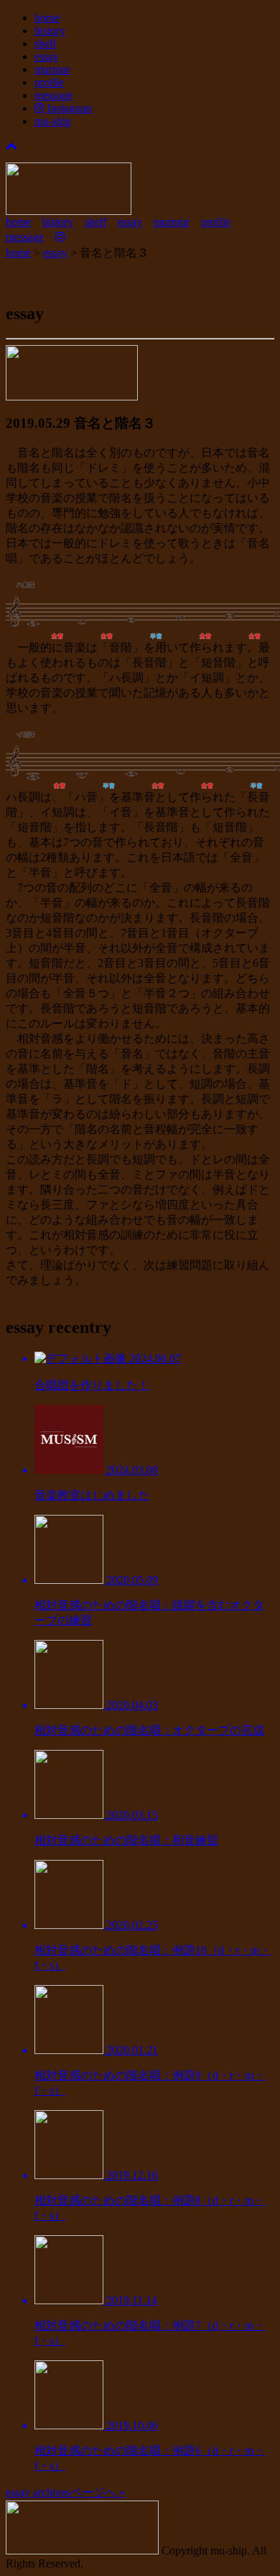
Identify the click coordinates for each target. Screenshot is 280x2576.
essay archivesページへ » (65, 2492)
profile (49, 82)
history (50, 31)
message (53, 95)
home (47, 18)
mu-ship (53, 121)
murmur (52, 69)
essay (47, 56)
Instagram (68, 108)
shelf (45, 43)
